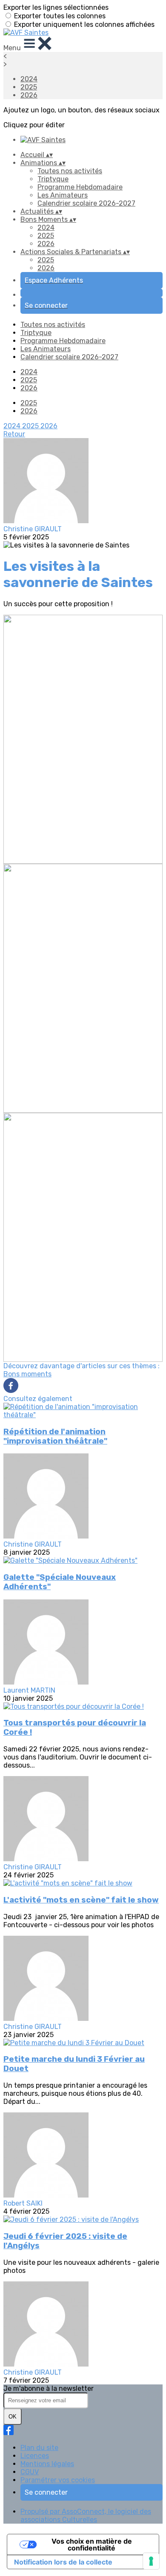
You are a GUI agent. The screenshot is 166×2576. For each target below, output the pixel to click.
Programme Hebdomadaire (80, 187)
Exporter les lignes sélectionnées (56, 7)
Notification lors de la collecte (63, 2562)
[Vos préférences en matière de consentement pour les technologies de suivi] (151, 2561)
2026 (29, 95)
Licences (35, 2456)
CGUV (30, 2472)
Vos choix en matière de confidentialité (92, 2544)
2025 (29, 87)
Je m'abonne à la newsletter (49, 2388)
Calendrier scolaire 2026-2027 (86, 203)
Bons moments (27, 1374)
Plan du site (39, 2448)
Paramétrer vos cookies (58, 2480)
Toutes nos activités (70, 171)
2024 (29, 79)
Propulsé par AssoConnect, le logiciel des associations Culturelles (86, 2516)
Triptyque (53, 179)
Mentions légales (47, 2464)
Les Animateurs (63, 195)
